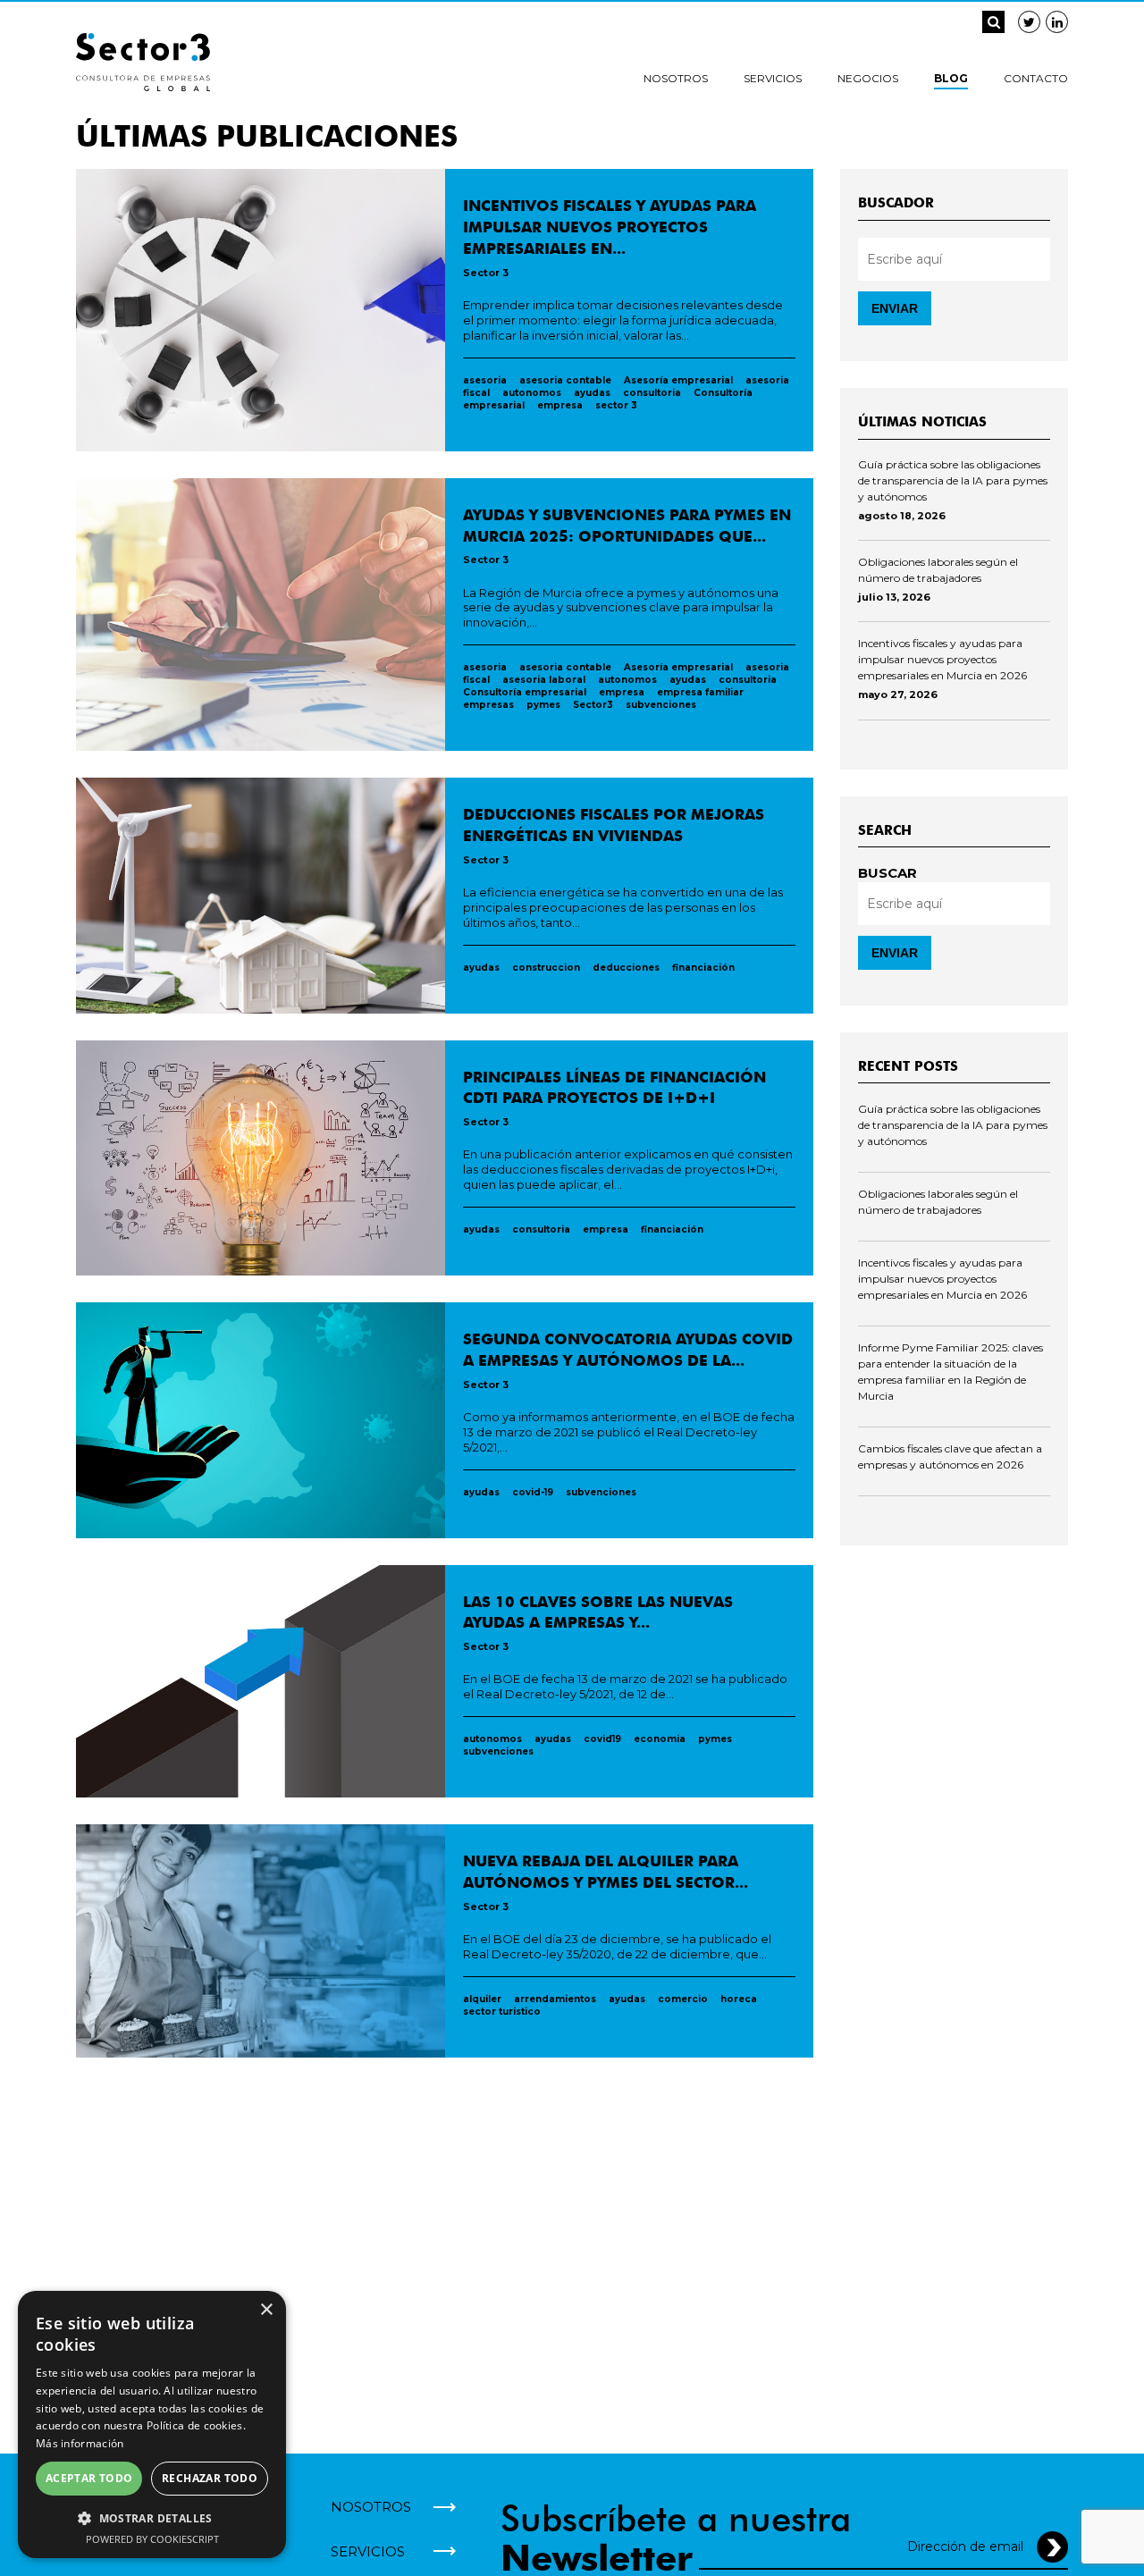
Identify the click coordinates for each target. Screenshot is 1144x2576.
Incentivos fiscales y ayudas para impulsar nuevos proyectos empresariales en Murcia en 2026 (942, 659)
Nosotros (676, 78)
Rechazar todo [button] (210, 2478)
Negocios (868, 78)
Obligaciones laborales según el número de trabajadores (938, 570)
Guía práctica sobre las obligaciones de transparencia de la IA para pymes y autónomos (953, 480)
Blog (951, 78)
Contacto (1036, 78)
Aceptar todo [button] (89, 2478)
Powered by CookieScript (152, 2539)
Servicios (773, 78)
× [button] (266, 2310)
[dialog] (152, 2424)
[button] (152, 2517)
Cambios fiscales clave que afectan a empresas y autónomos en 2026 (950, 1456)
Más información (80, 2443)
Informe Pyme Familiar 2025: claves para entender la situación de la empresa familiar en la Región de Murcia (951, 1372)
